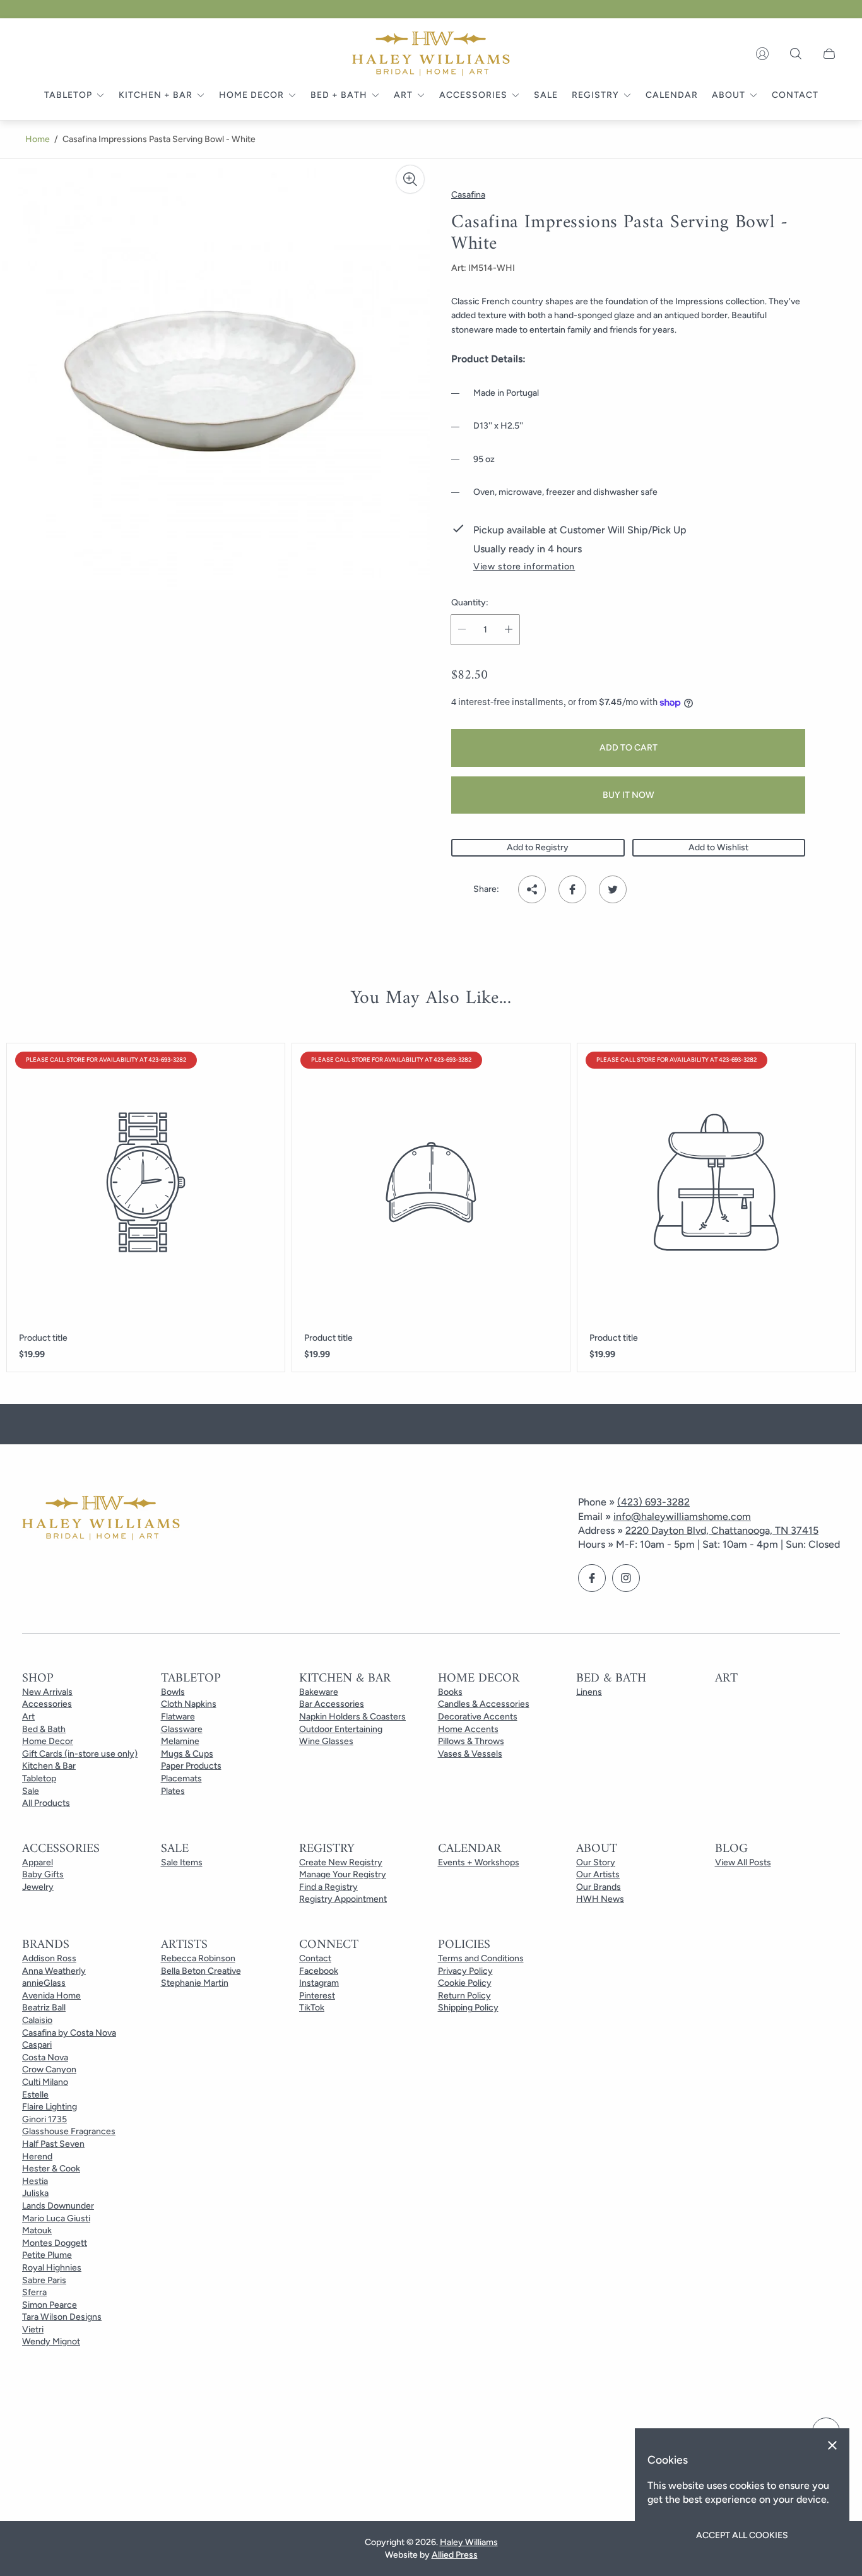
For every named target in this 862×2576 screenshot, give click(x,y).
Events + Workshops (479, 1862)
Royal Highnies (52, 2268)
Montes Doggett (55, 2243)
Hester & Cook (51, 2169)
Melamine (180, 1741)
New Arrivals (47, 1692)
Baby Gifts (43, 1874)
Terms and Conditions (481, 1958)
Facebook (319, 1971)
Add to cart (629, 748)
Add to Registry (538, 847)
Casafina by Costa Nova (69, 2033)
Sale (31, 1791)
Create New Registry (341, 1862)
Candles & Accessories (484, 1704)
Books (450, 1692)
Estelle (35, 2095)
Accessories (47, 1704)
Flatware (178, 1717)
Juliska (35, 2193)
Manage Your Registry (343, 1874)
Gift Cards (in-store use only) (80, 1754)
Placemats (181, 1778)
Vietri (33, 2330)
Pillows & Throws (471, 1741)
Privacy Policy (465, 1971)
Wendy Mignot (51, 2342)
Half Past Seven (53, 2144)
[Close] (832, 2445)
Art (28, 1717)
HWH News (600, 1899)
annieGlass (44, 1983)
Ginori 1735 (44, 2119)
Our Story (596, 1862)
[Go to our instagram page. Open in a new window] (626, 1578)
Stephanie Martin (195, 1983)
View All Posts (743, 1862)
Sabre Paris (44, 2280)
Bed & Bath (44, 1729)
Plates (173, 1791)
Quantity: (470, 603)
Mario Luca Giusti (56, 2218)
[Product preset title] (146, 1182)
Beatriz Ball (44, 2008)
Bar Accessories (332, 1704)
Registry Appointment (343, 1899)
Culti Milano (45, 2082)
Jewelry (38, 1887)
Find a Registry (328, 1887)
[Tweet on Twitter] (613, 889)
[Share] (532, 889)
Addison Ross (49, 1958)
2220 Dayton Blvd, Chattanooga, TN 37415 (722, 1530)
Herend (37, 2157)
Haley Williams (469, 2542)
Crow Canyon (49, 2069)
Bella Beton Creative (201, 1971)
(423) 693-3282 (653, 1502)
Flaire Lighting (50, 2107)
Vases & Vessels (470, 1754)
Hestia (35, 2181)
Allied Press (455, 2555)
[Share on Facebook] (572, 889)
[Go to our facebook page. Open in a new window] (592, 1578)
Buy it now (629, 795)
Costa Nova (45, 2057)
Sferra (34, 2292)
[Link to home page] (101, 1519)
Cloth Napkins (189, 1704)
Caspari (37, 2045)
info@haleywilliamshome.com (682, 1517)
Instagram (319, 1983)
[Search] (796, 54)
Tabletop (39, 1778)
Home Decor (48, 1741)
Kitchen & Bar (49, 1766)
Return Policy (464, 1996)
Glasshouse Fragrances (69, 2131)
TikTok (312, 2008)
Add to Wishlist (718, 847)
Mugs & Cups (187, 1754)
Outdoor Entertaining (341, 1729)
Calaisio (37, 2020)
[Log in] (762, 54)
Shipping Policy (468, 2008)
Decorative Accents (478, 1717)
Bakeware (319, 1692)
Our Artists (598, 1874)
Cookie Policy (465, 1983)
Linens (589, 1692)
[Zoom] (410, 179)
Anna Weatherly (54, 1971)
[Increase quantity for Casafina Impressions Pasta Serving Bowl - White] (509, 630)
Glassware (182, 1729)
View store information (524, 567)
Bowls (173, 1692)
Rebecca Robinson (198, 1958)
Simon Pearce (50, 2305)
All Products (46, 1803)
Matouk (37, 2230)
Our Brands (599, 1887)
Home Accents (468, 1729)
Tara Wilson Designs (62, 2317)
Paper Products (191, 1766)
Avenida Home (51, 1996)
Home (38, 139)
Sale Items (182, 1862)
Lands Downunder (58, 2206)
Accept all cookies (742, 2535)
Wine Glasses (326, 1741)
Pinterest (317, 1996)
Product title (43, 1338)
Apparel (38, 1862)
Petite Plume (47, 2255)
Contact (315, 1958)
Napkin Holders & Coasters (352, 1717)
